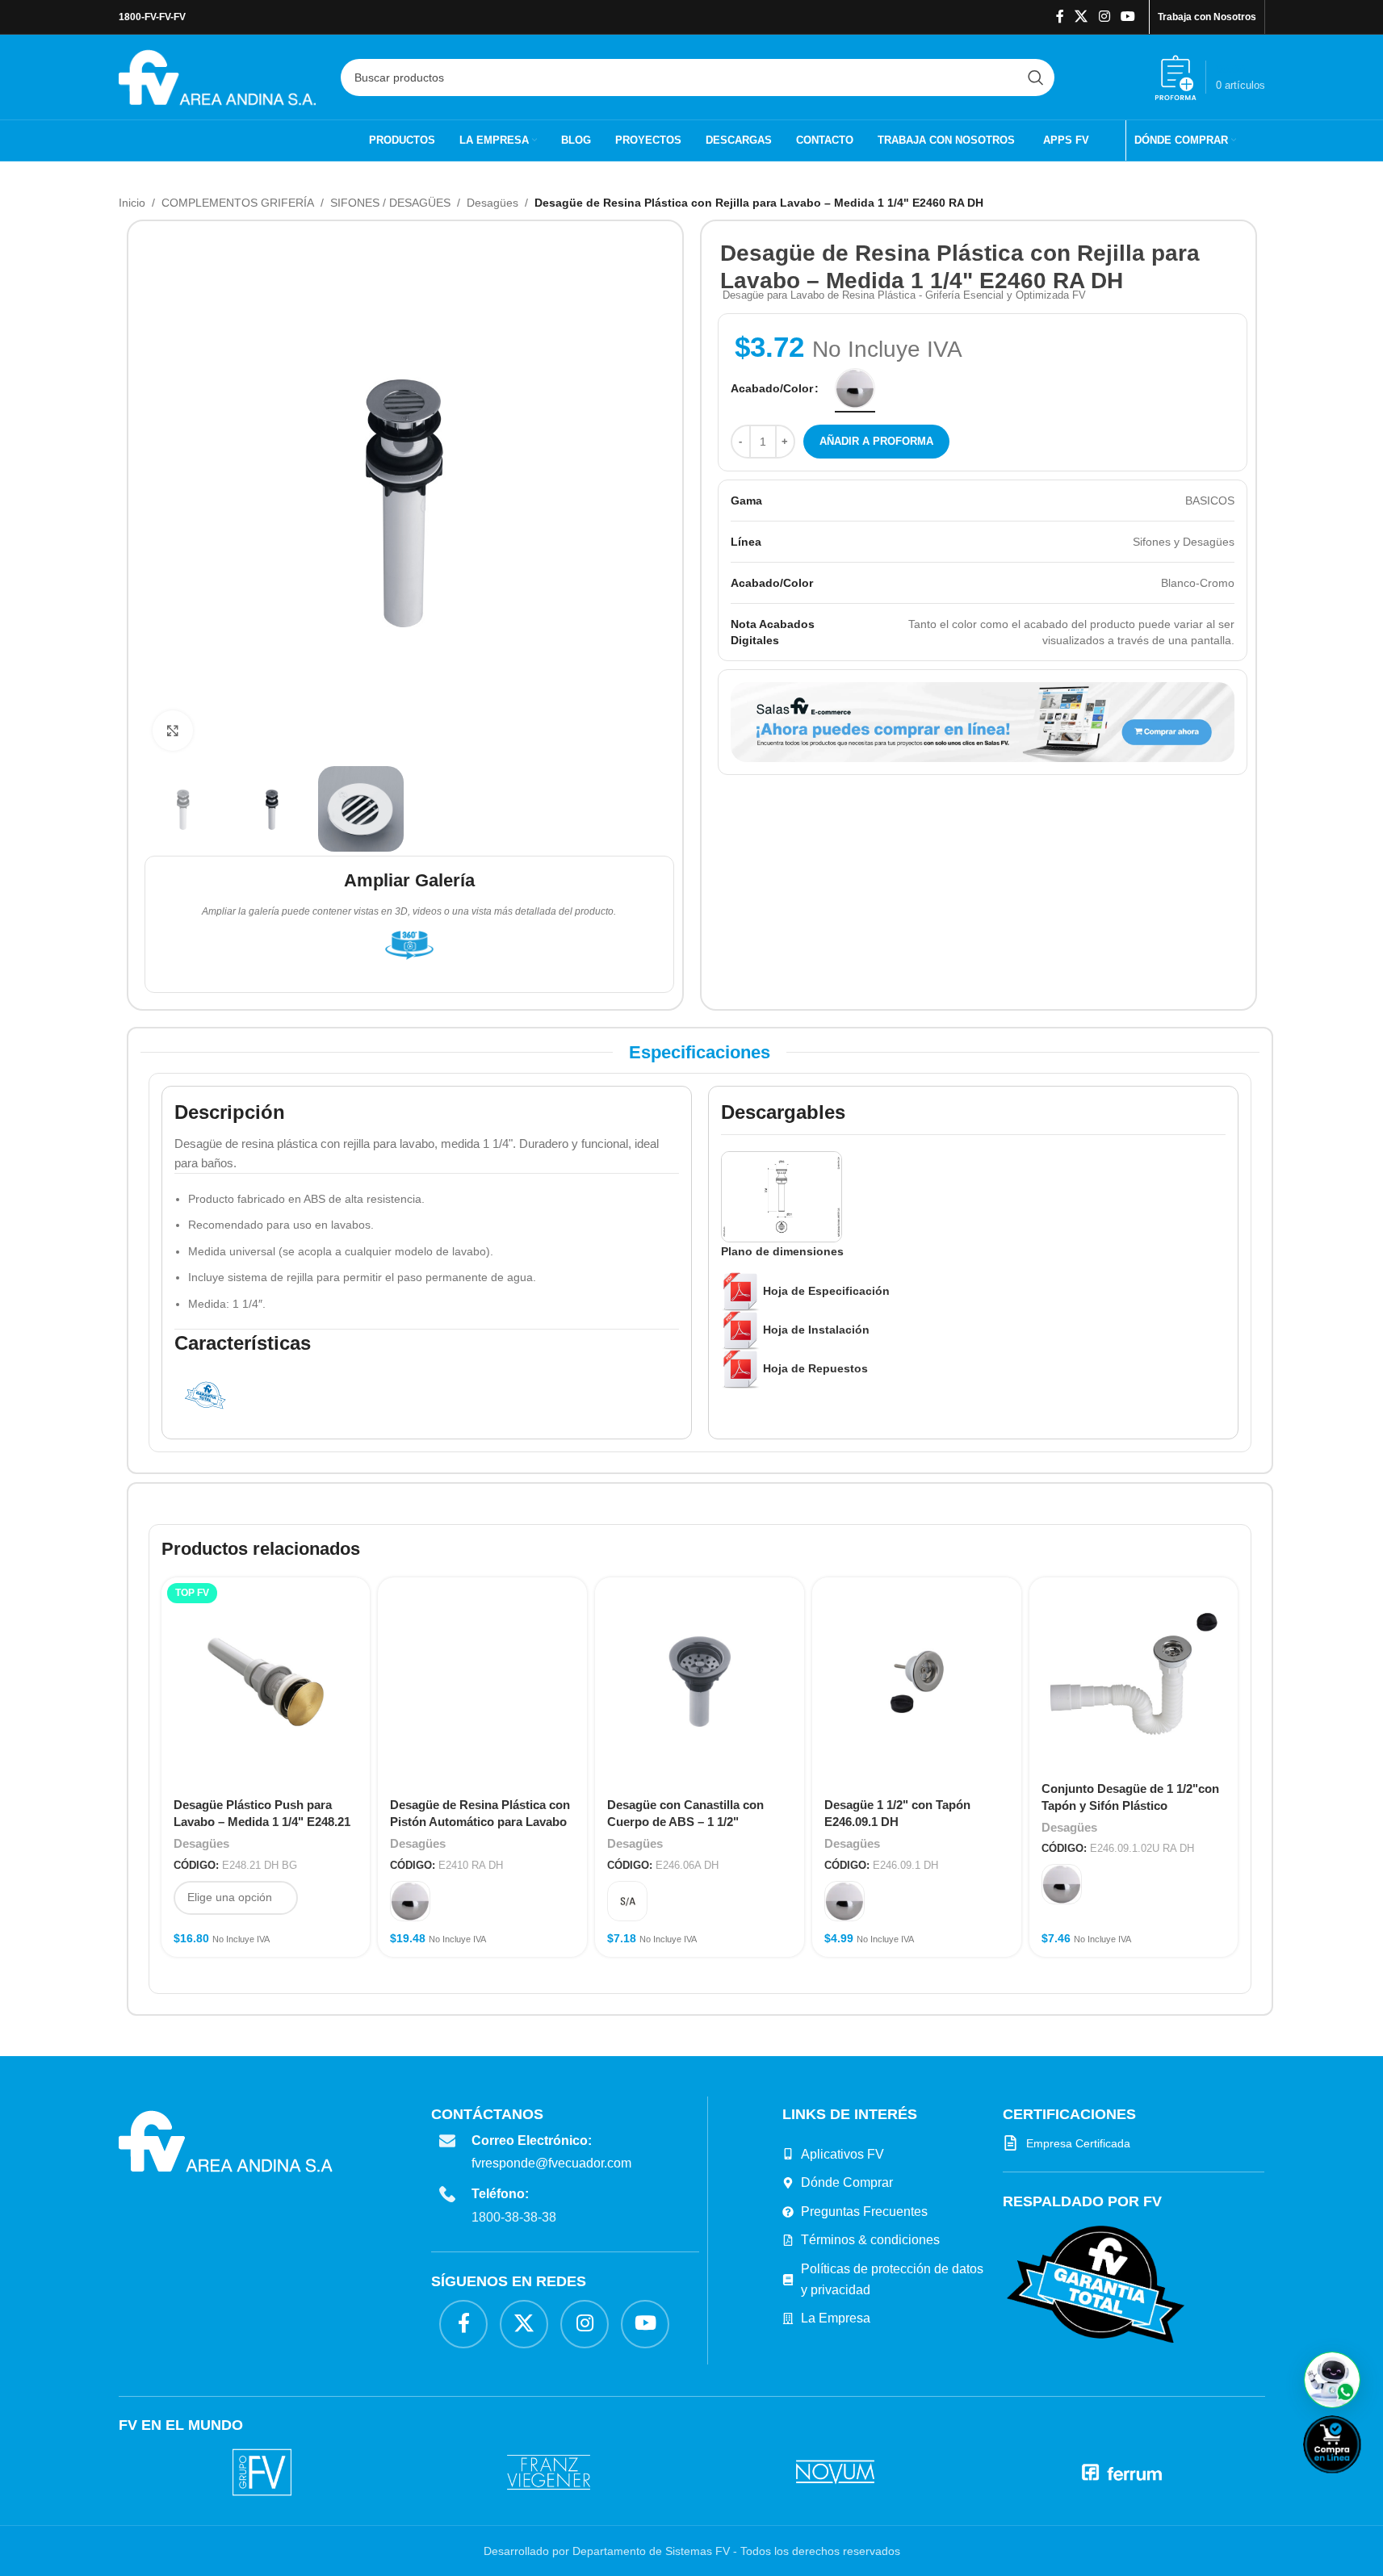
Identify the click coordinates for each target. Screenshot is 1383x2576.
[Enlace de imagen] (1096, 2284)
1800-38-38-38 (514, 2217)
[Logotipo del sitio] (218, 76)
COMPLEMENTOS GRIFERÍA (238, 203)
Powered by (1359, 2484)
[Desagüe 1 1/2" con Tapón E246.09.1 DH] (917, 1682)
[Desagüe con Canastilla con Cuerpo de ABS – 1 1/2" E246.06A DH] (700, 1682)
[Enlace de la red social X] (1081, 17)
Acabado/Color (772, 388)
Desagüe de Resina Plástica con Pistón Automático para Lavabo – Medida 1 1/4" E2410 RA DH (480, 1822)
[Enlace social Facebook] (1060, 17)
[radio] (855, 388)
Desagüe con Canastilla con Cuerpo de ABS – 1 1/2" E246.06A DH (685, 1822)
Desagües (492, 203)
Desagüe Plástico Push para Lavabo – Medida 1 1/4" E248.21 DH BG (262, 1822)
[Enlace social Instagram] (1104, 17)
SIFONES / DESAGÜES (390, 203)
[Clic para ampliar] (173, 731)
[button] (1332, 2380)
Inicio (132, 203)
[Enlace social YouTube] (1127, 17)
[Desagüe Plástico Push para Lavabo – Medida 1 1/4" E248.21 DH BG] (266, 1682)
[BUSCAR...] (1036, 77)
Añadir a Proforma (876, 441)
